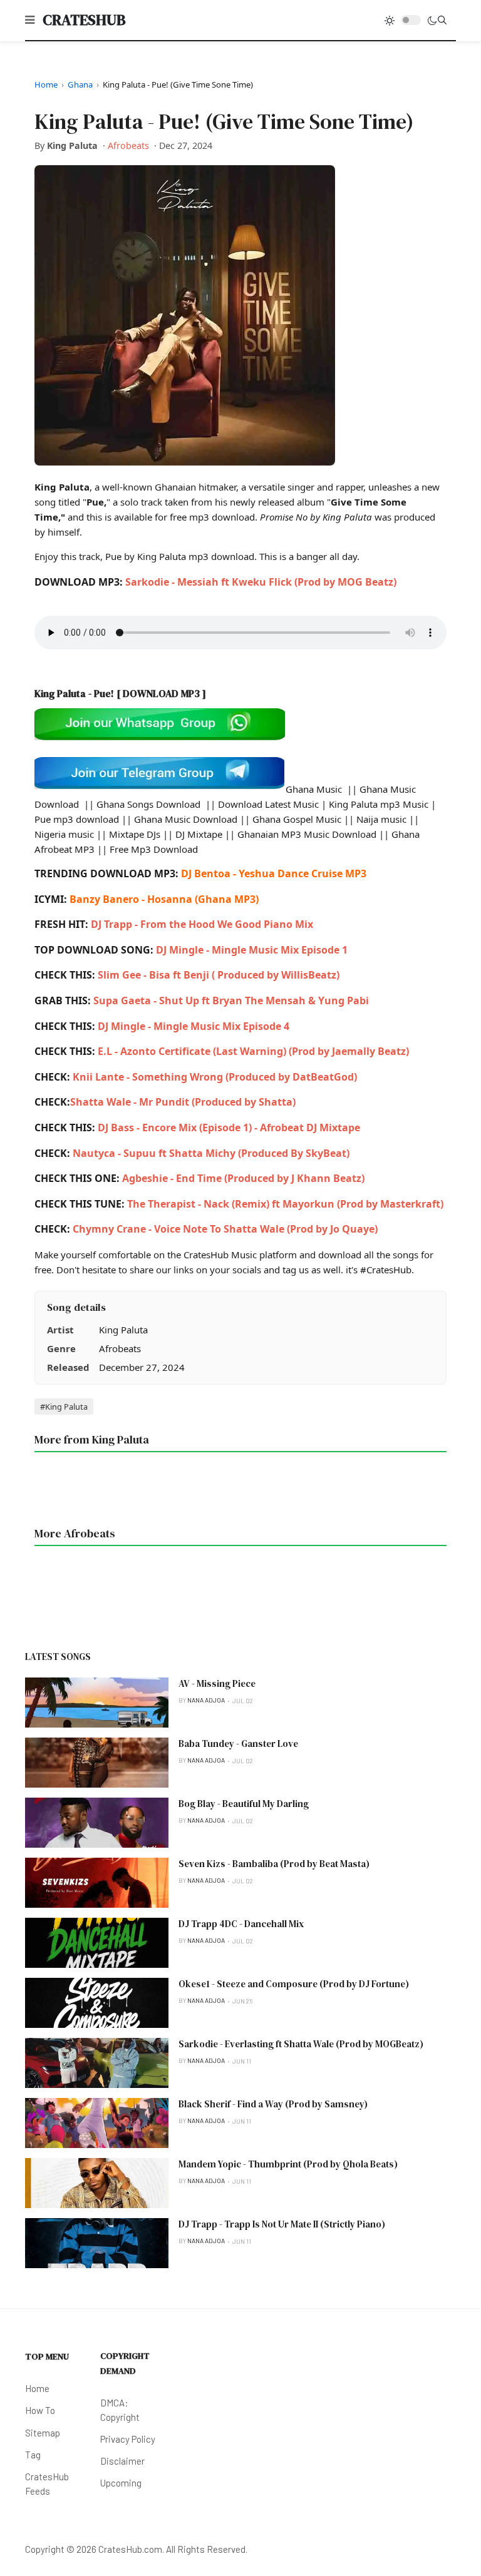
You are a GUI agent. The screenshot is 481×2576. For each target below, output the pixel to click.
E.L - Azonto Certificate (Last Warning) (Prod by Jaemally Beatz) (253, 1051)
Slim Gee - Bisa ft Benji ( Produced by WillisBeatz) (219, 975)
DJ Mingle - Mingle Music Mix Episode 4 (194, 1026)
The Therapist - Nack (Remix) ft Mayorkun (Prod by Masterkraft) (285, 1204)
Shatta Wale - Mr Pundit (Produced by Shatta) (183, 1102)
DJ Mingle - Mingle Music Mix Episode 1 (252, 950)
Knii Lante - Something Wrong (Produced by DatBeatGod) (214, 1077)
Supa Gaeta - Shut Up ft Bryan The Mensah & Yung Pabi (231, 1000)
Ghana (80, 84)
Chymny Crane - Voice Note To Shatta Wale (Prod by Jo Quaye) (225, 1229)
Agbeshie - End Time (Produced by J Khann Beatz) (243, 1178)
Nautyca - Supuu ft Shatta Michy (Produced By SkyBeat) (211, 1153)
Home (46, 84)
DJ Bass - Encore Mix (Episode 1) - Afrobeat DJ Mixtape (229, 1128)
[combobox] (442, 20)
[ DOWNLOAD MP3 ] (161, 693)
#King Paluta (64, 1407)
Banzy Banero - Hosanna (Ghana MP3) (164, 899)
